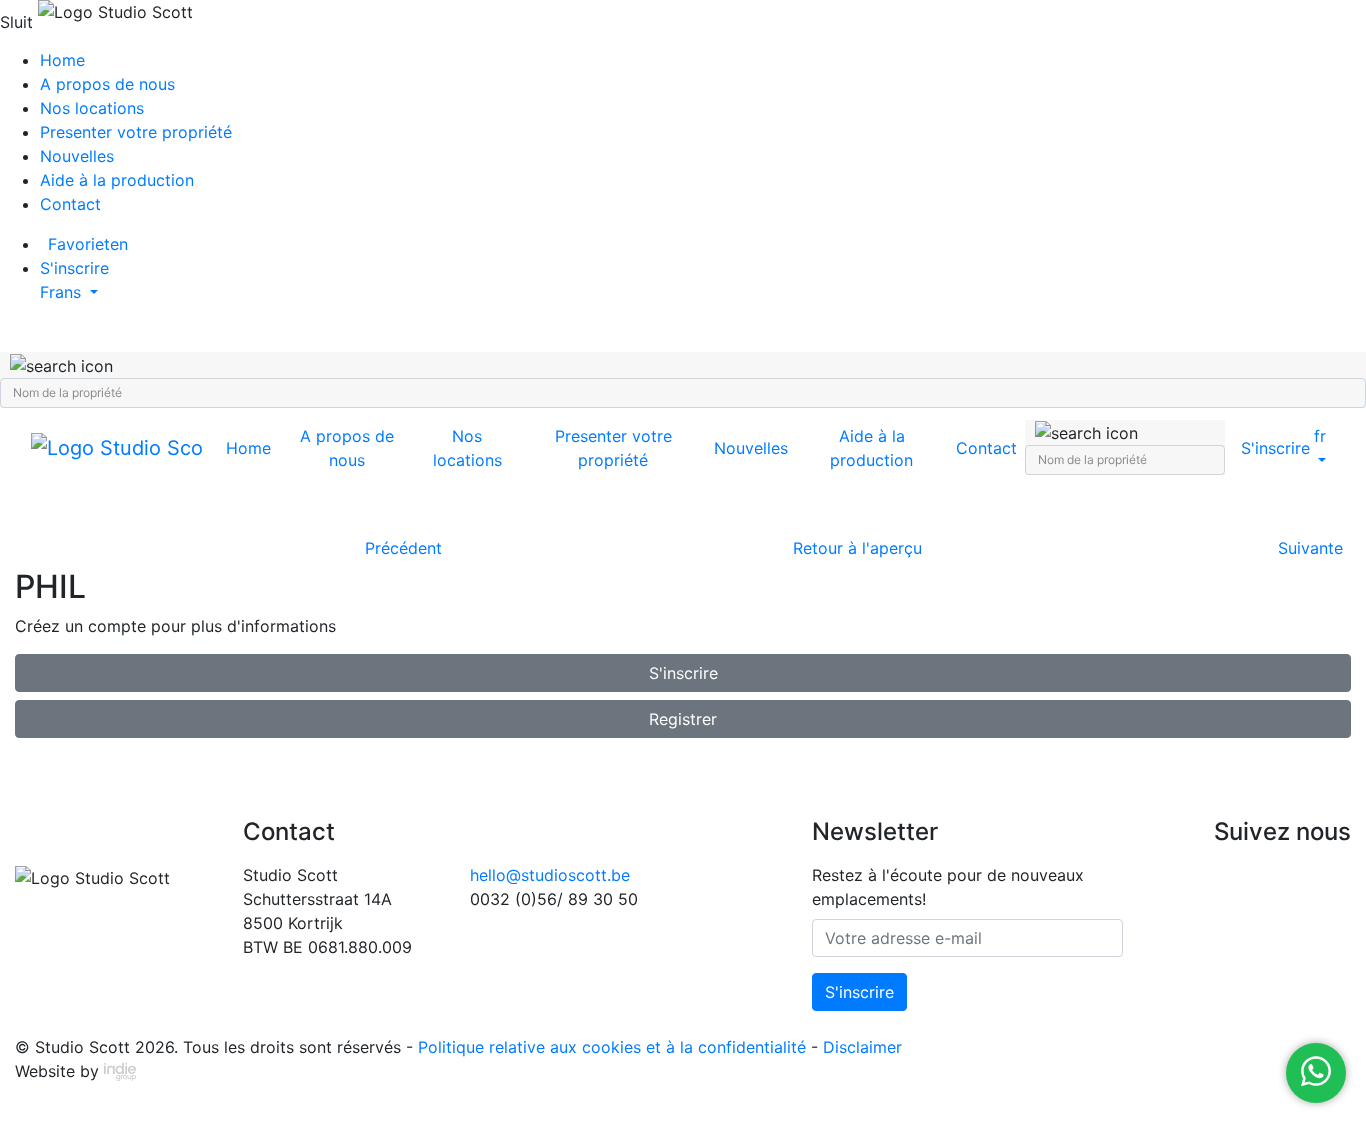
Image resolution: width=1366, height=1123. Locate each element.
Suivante (1310, 548)
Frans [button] (63, 292)
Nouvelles (77, 156)
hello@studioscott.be (550, 875)
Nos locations (92, 108)
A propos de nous (107, 84)
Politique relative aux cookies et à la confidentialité (612, 1047)
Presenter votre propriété (136, 132)
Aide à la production (117, 180)
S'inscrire (683, 673)
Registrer (683, 719)
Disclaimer (862, 1047)
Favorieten (88, 244)
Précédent (403, 548)
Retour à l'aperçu (857, 548)
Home (62, 60)
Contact (70, 204)
